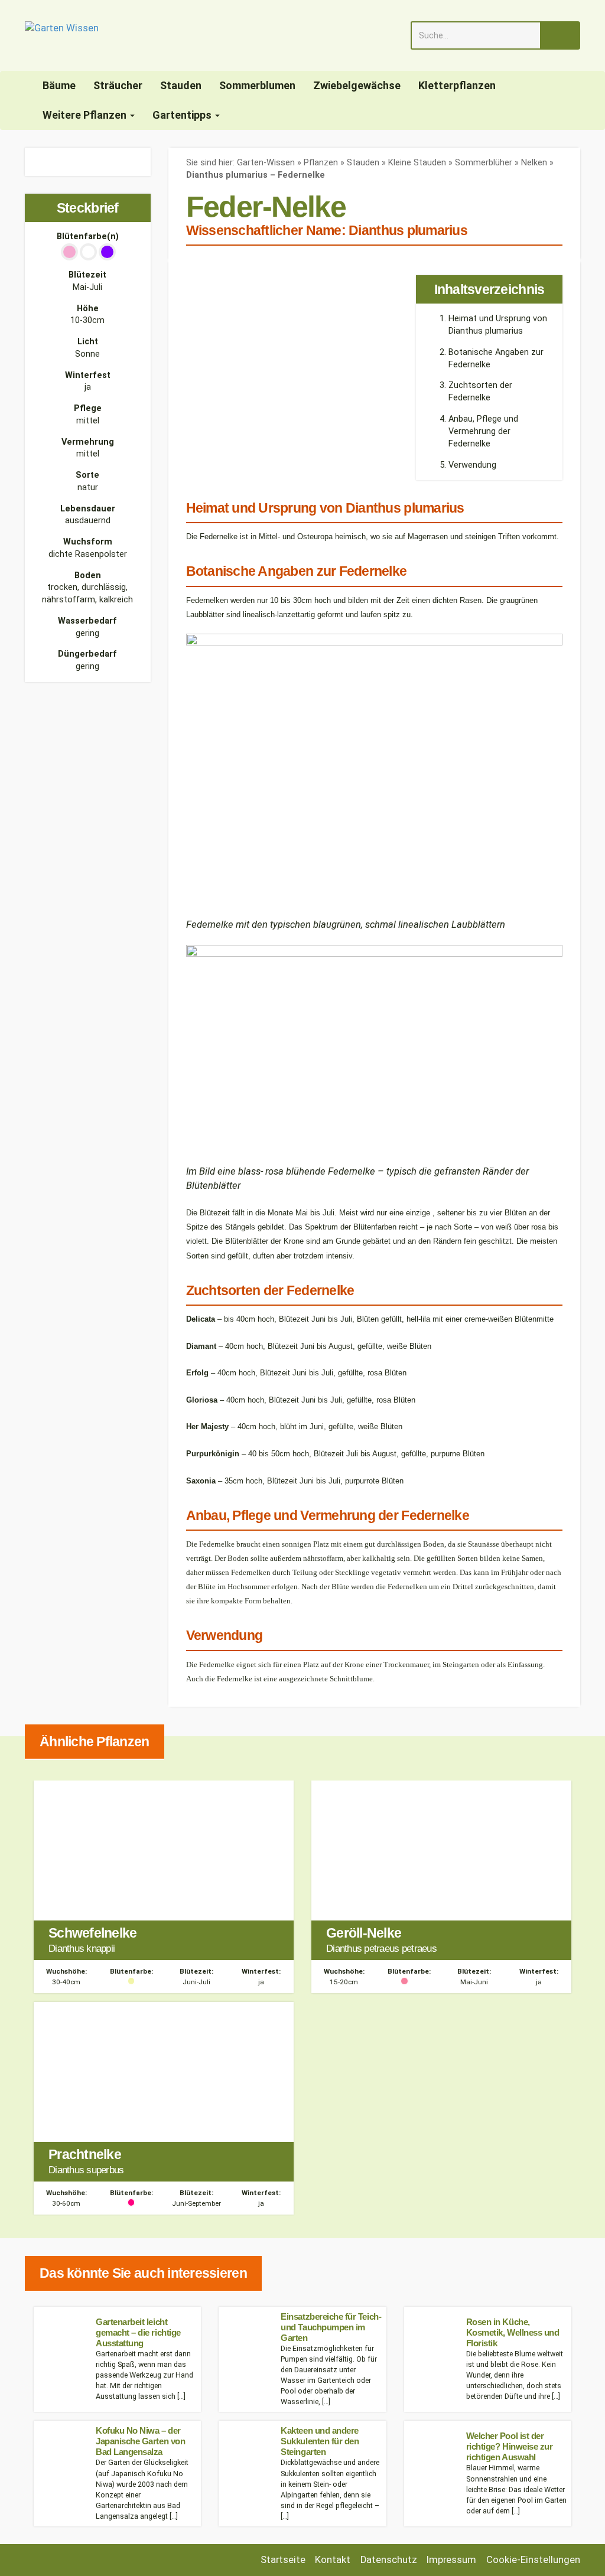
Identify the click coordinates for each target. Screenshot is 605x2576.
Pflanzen (321, 163)
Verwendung (472, 465)
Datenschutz (389, 2560)
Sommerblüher (484, 163)
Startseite (283, 2560)
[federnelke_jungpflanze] (28, 169)
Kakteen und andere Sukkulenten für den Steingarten (320, 2441)
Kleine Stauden (417, 163)
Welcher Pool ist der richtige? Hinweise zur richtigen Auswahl (510, 2446)
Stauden (181, 85)
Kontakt (333, 2560)
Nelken (534, 163)
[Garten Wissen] (62, 35)
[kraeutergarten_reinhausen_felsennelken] (28, 154)
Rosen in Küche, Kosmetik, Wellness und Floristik (513, 2332)
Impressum (451, 2560)
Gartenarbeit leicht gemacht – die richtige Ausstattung (138, 2332)
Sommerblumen (257, 85)
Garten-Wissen (266, 163)
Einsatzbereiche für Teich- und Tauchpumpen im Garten (331, 2327)
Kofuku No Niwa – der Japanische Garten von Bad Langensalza (140, 2441)
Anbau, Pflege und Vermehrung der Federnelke (483, 431)
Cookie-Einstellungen (533, 2560)
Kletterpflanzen (457, 85)
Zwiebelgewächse (357, 85)
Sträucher (118, 85)
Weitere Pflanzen (86, 115)
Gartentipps (183, 115)
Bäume (59, 85)
